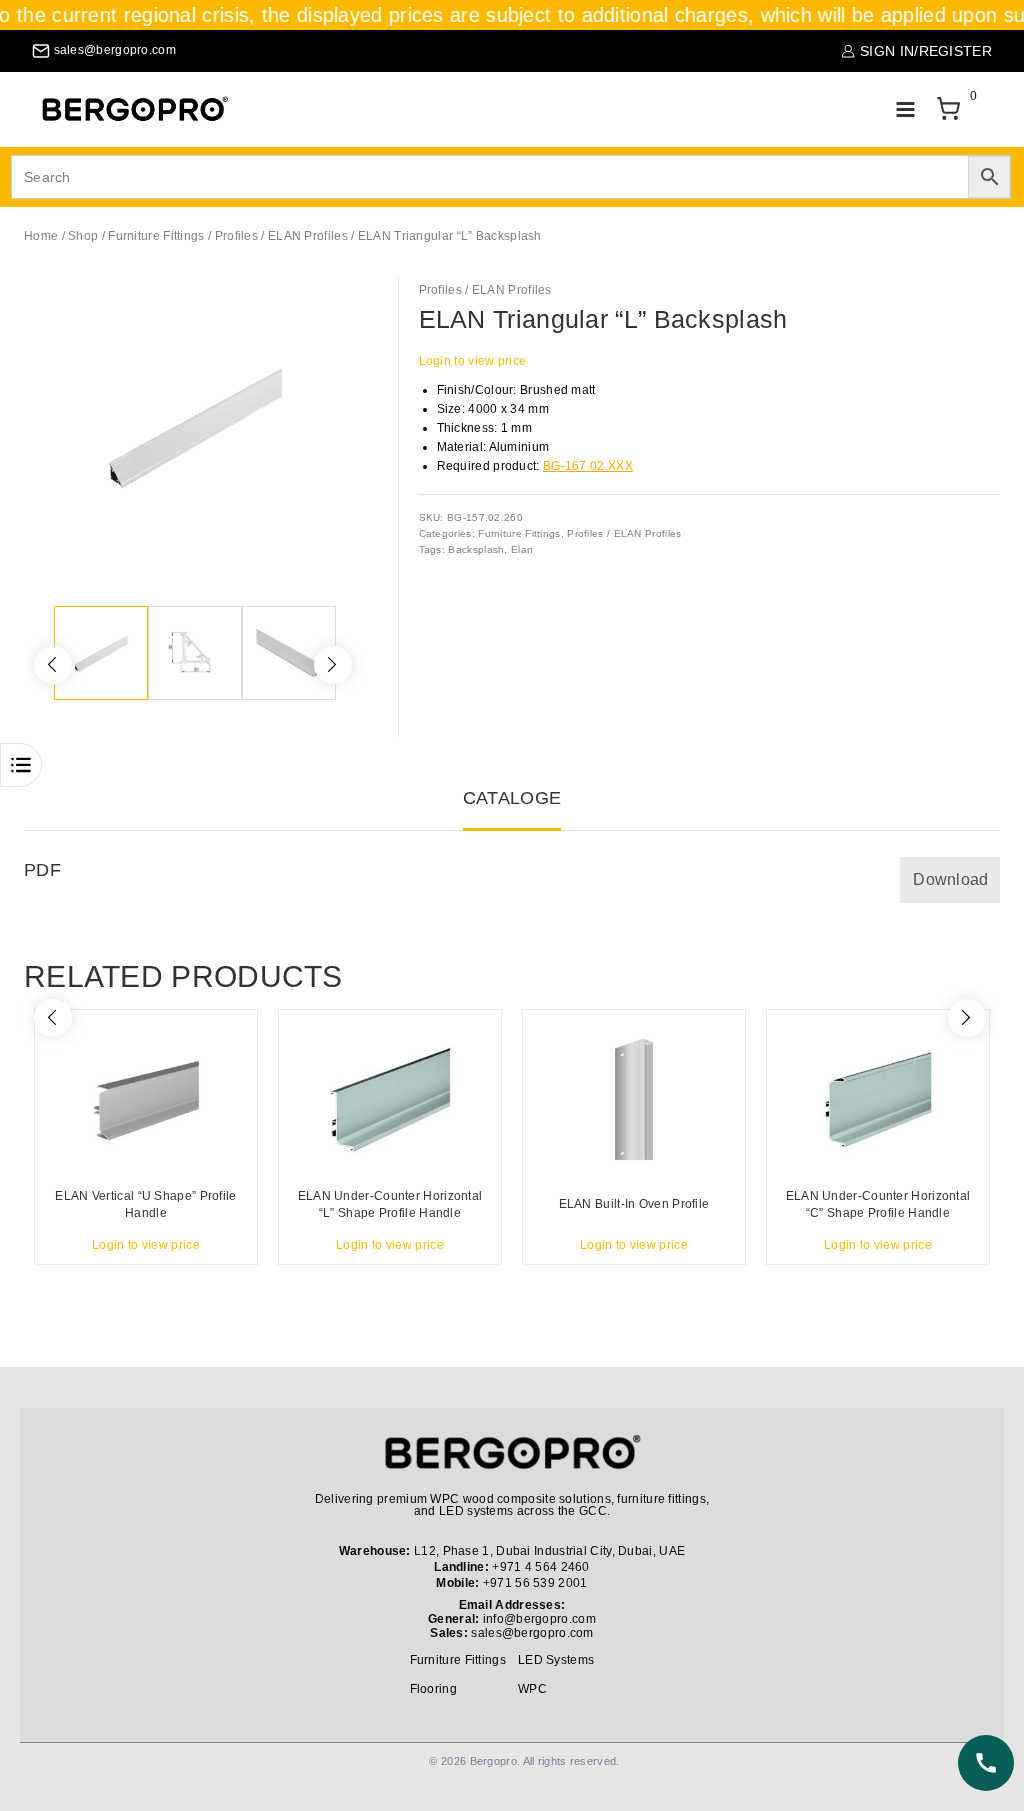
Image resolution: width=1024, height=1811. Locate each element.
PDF (42, 870)
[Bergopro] (134, 109)
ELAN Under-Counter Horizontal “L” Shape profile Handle (390, 1204)
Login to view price (473, 361)
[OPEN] (21, 765)
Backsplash (476, 549)
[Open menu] (905, 109)
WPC (532, 1689)
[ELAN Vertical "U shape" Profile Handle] (146, 1099)
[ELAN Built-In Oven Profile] (634, 1099)
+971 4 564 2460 (541, 1567)
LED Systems (556, 1660)
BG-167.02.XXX (588, 466)
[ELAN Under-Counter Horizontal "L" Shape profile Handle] (390, 1099)
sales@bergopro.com (532, 1633)
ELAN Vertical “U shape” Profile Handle (145, 1204)
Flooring (433, 1689)
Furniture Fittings (519, 533)
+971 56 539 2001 (535, 1583)
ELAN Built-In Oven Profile (634, 1204)
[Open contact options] (986, 1763)
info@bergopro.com (539, 1619)
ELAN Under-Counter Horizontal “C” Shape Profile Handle (878, 1204)
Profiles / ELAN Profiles (485, 290)
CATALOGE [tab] (512, 798)
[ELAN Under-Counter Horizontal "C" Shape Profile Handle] (878, 1099)
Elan (522, 549)
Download (950, 879)
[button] (340, 302)
